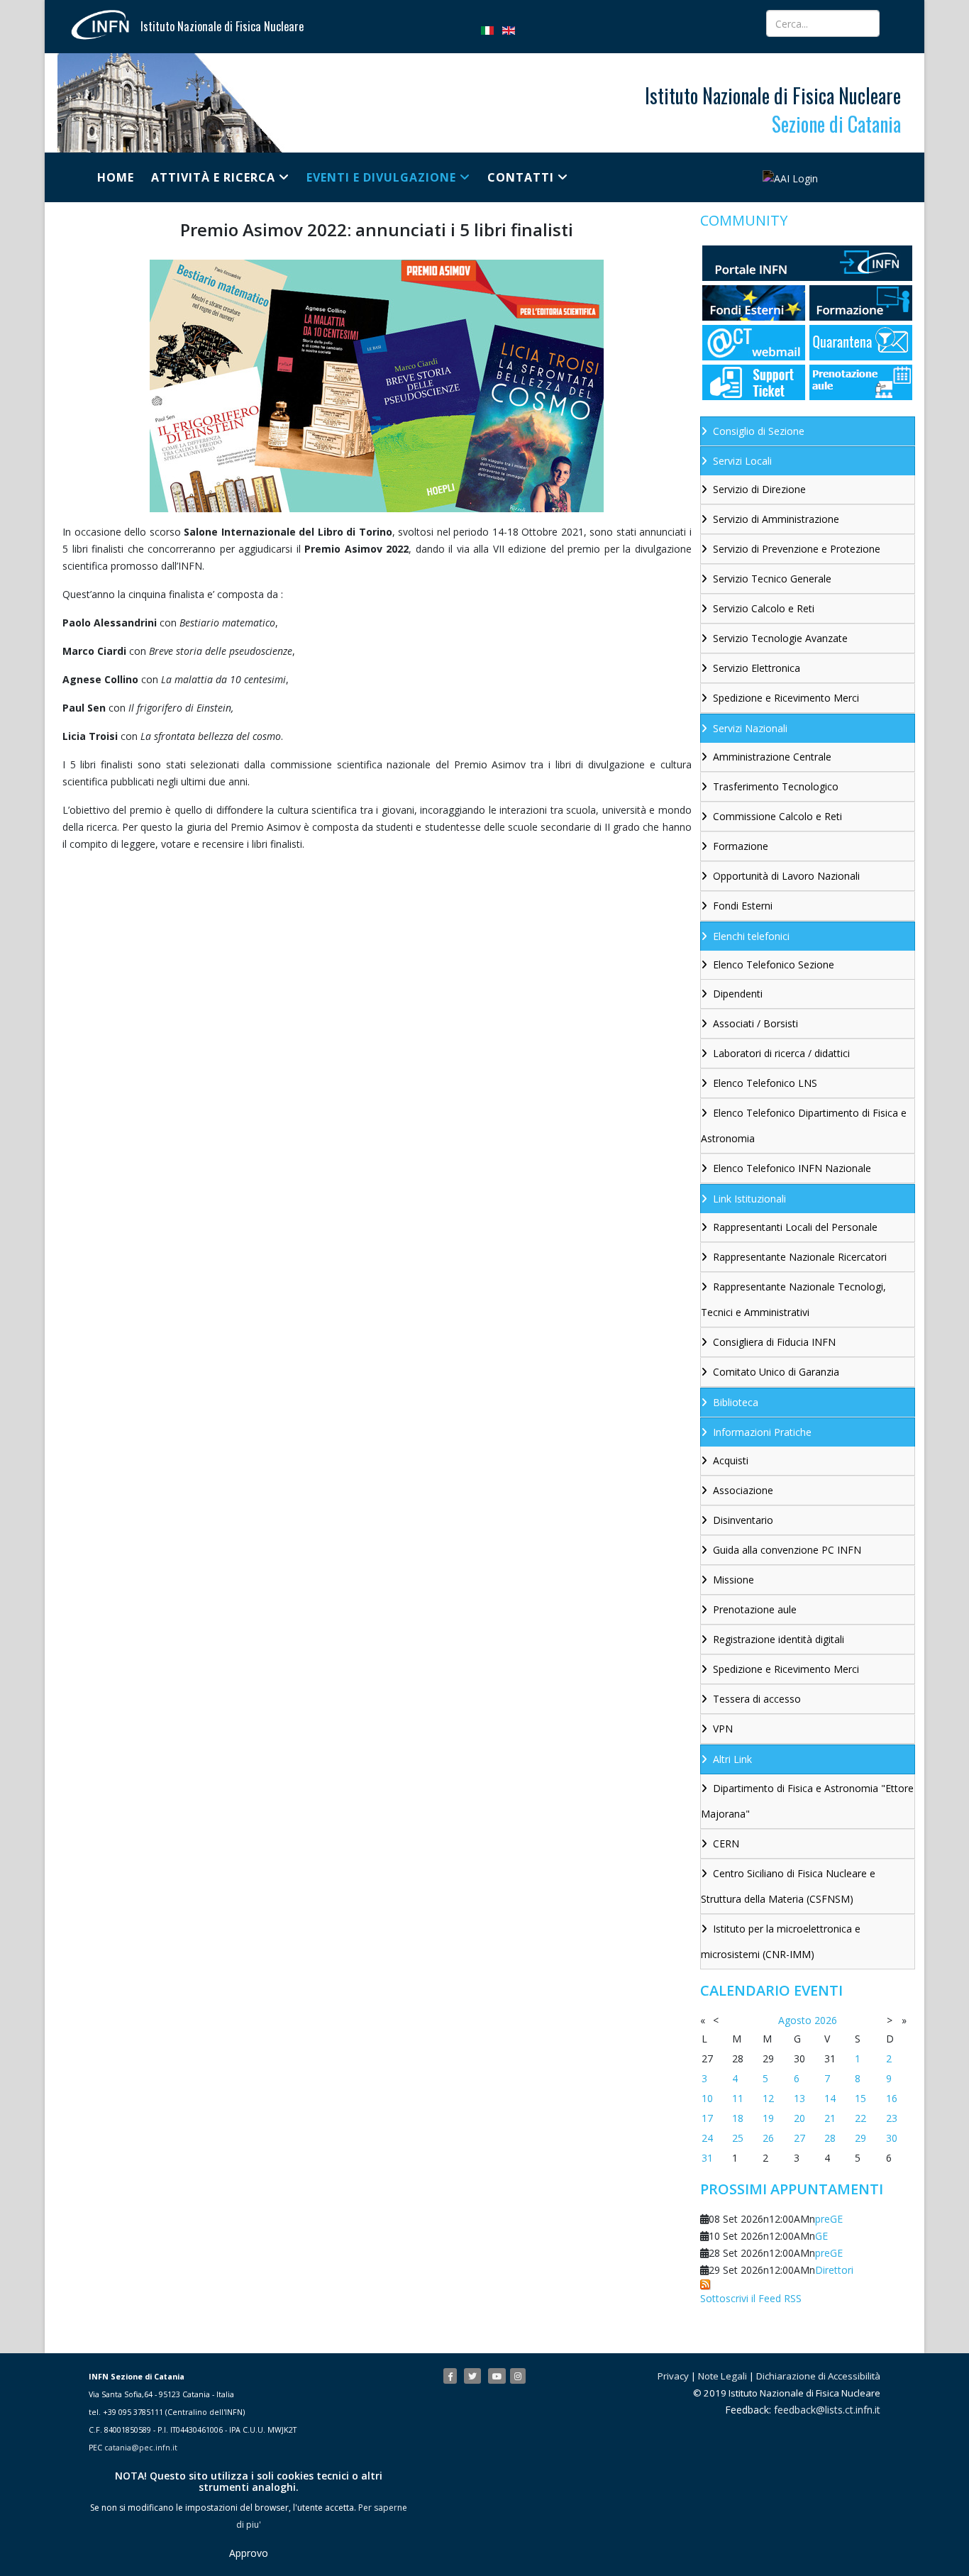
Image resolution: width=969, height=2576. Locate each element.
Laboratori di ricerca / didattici (781, 1053)
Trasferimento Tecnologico (776, 786)
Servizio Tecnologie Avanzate (780, 638)
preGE (829, 2219)
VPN (723, 1729)
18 (738, 2118)
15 (860, 2098)
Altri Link (732, 1759)
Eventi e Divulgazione (381, 177)
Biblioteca (736, 1402)
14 (830, 2098)
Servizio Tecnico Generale (772, 579)
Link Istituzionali (749, 1199)
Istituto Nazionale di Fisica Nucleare (222, 26)
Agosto (795, 2020)
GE (821, 2236)
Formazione (741, 846)
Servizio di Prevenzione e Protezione (797, 549)
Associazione (743, 1490)
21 (830, 2118)
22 (860, 2118)
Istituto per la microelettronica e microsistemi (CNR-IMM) (781, 1941)
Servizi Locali (742, 461)
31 (707, 2158)
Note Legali (722, 2376)
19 (768, 2118)
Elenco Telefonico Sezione (774, 964)
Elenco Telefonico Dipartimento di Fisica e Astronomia (804, 1126)
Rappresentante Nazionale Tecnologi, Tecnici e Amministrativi (793, 1299)
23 (892, 2118)
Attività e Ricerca (213, 177)
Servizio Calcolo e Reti (764, 608)
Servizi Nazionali (750, 728)
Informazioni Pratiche (762, 1432)
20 (799, 2118)
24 (707, 2138)
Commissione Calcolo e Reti (777, 816)
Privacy (673, 2376)
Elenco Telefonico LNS (765, 1083)
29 (860, 2138)
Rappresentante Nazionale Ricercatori (800, 1257)
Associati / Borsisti (755, 1023)
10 (707, 2098)
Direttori (834, 2270)
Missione (733, 1580)
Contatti (521, 177)
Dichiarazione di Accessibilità (818, 2376)
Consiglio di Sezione (759, 431)
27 (799, 2138)
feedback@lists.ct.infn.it (827, 2410)
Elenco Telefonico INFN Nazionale (792, 1168)
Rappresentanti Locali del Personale (795, 1227)
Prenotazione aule (755, 1609)
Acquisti (731, 1460)
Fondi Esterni (743, 906)
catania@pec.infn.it (141, 2448)
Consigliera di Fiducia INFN (774, 1342)
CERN (726, 1843)
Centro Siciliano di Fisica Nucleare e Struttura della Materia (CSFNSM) (788, 1886)
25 (738, 2138)
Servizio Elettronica (757, 668)
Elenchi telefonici (751, 936)
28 (830, 2138)
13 (799, 2098)
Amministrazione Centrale (772, 757)
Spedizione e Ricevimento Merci (786, 698)
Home (116, 177)
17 (707, 2118)
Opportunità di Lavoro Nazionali (786, 876)
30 (892, 2138)
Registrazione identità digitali (779, 1639)
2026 (826, 2020)
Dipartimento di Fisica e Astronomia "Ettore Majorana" (807, 1801)
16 (892, 2098)
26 (768, 2138)
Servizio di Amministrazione (776, 519)
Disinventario (743, 1520)
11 (738, 2098)
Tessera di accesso (757, 1699)
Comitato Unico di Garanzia (776, 1372)
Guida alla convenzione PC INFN (787, 1550)
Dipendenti (738, 994)
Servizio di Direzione (759, 489)
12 (768, 2098)
